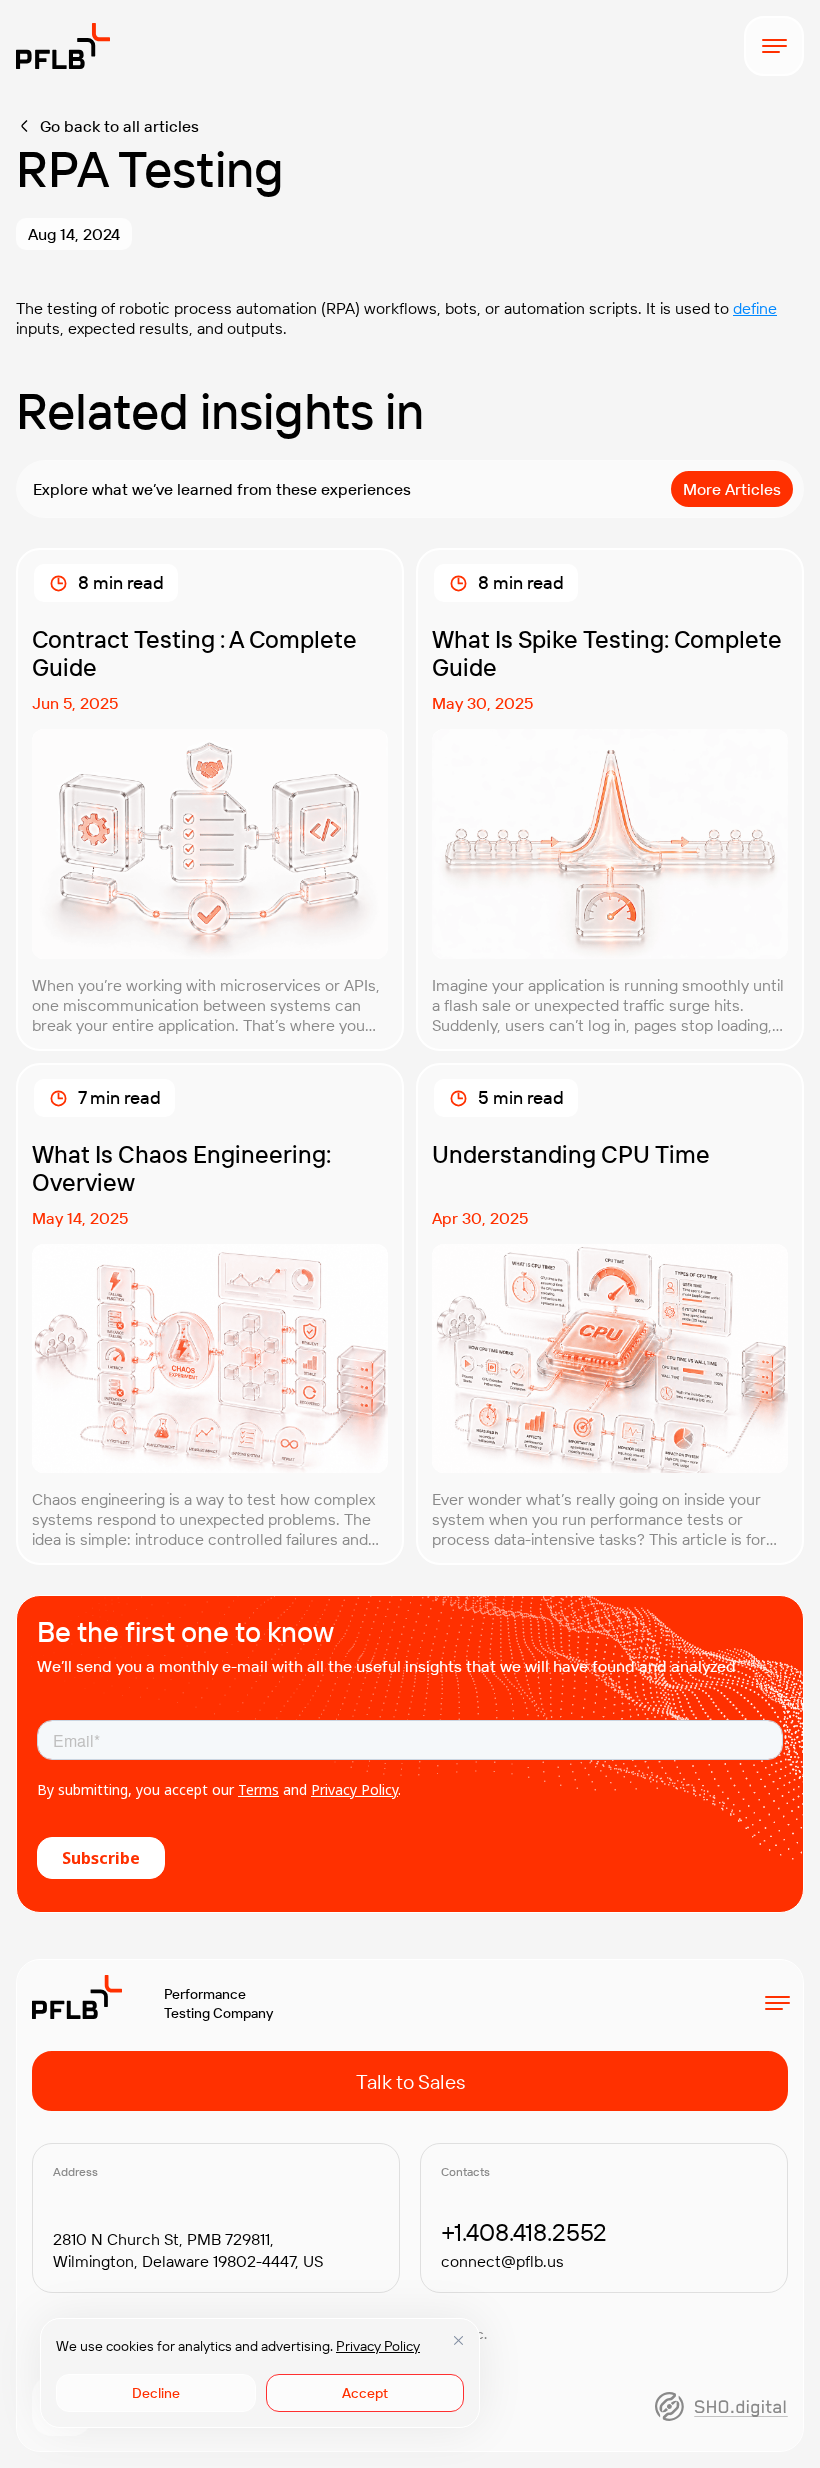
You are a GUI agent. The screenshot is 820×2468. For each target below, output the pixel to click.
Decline (156, 2393)
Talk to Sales (410, 2081)
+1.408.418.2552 (524, 2232)
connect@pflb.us (502, 2261)
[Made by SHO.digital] (721, 2406)
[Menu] (774, 46)
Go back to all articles (119, 126)
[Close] (458, 2340)
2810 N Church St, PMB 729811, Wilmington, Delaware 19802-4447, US (188, 2250)
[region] (260, 2373)
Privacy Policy (378, 2346)
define (755, 308)
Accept (365, 2393)
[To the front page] (63, 46)
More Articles (732, 489)
